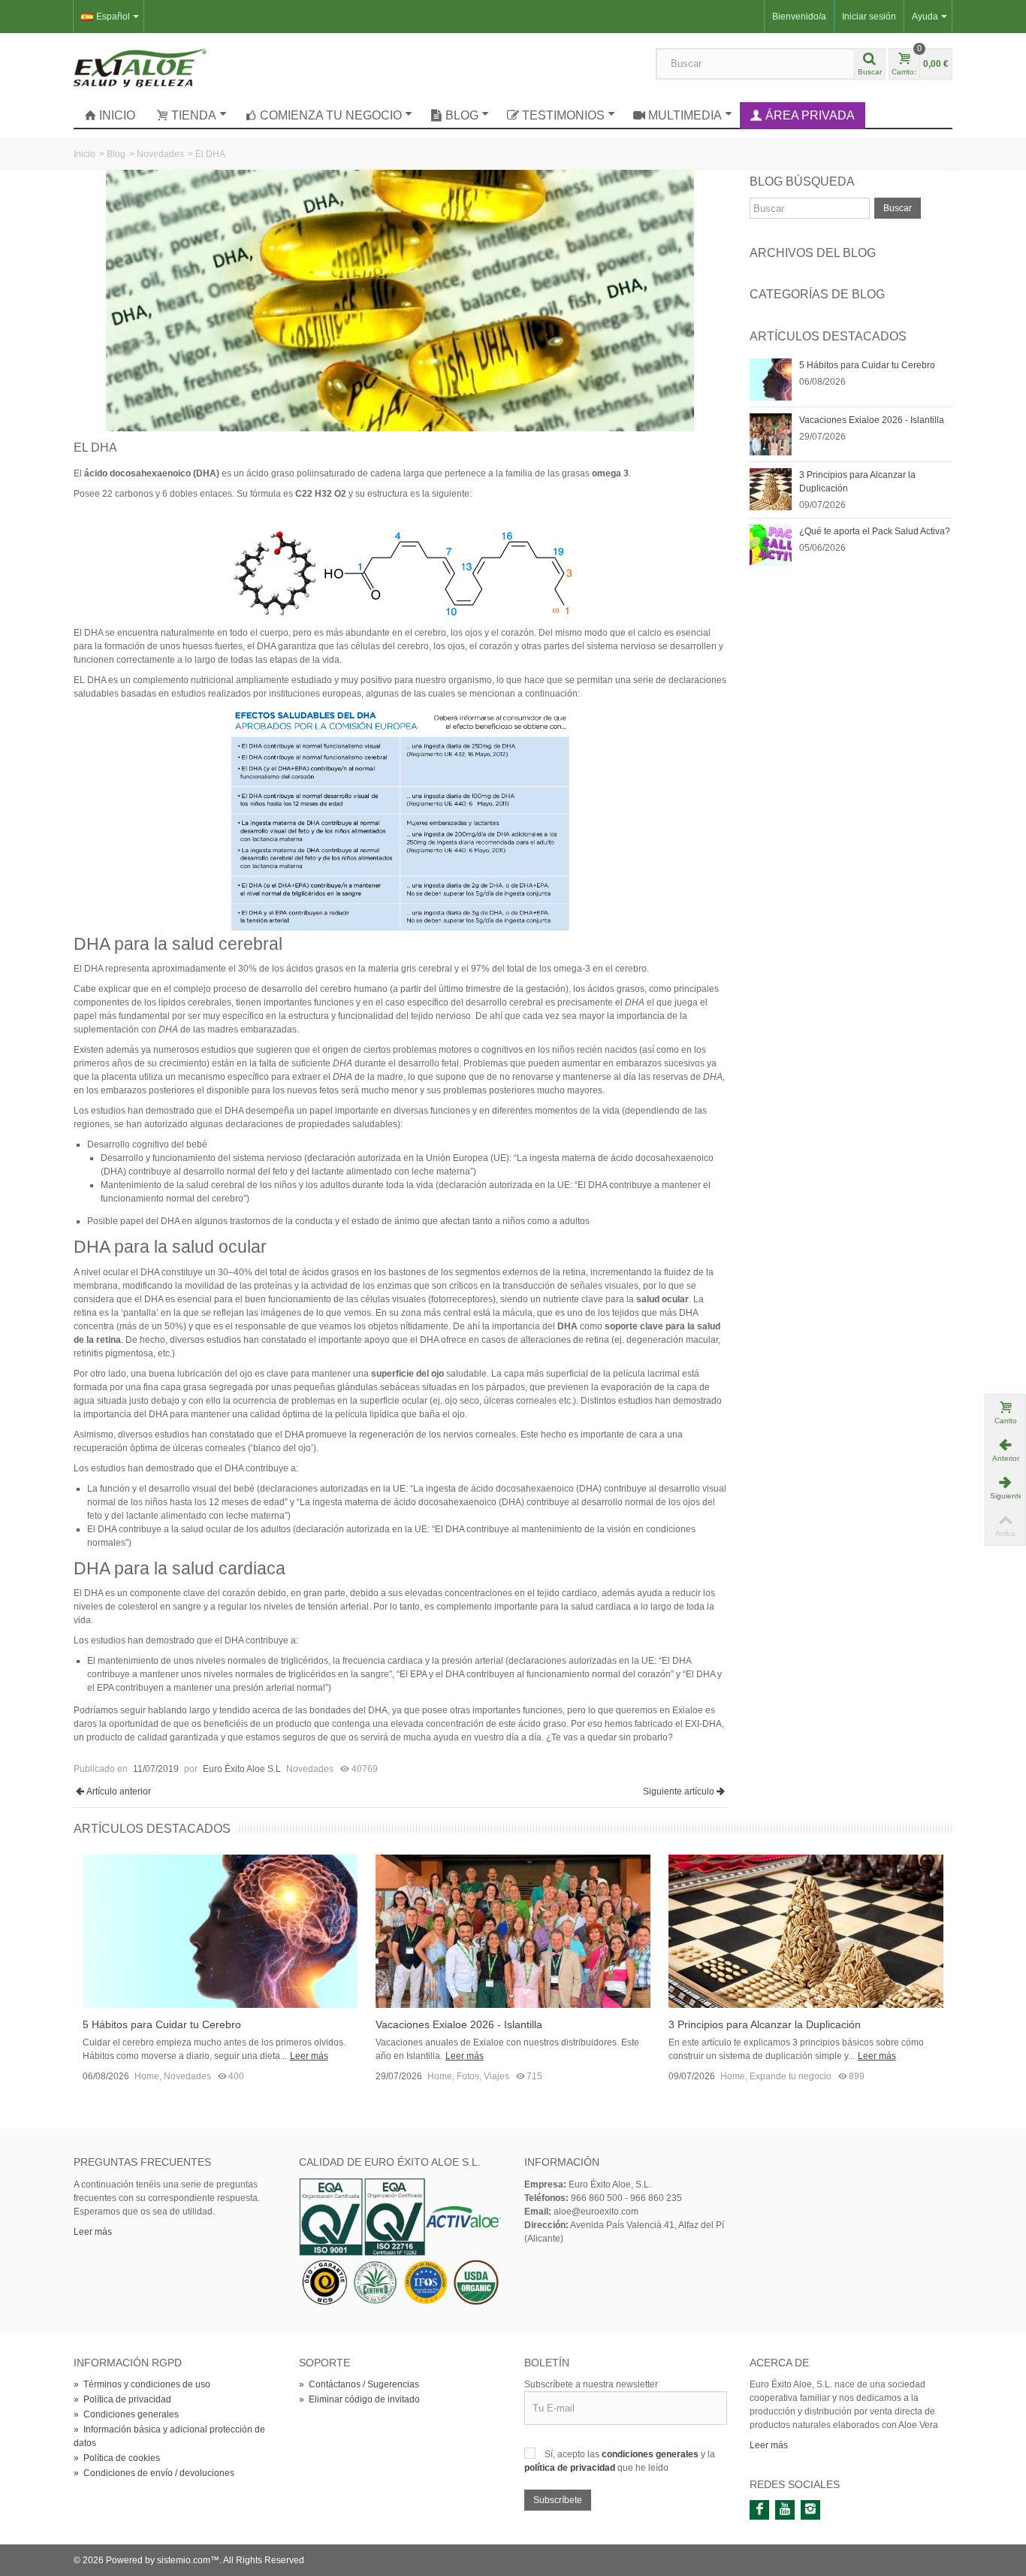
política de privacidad (571, 2468)
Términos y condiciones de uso (142, 2384)
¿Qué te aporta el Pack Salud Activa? (875, 531)
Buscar (898, 208)
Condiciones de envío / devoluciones (154, 2473)
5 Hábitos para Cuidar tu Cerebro (867, 365)
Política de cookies (117, 2458)
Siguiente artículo (679, 1791)
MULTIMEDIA (685, 115)
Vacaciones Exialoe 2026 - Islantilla (872, 420)
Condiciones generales (126, 2414)
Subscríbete (558, 2500)
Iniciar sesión (869, 17)
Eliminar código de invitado (359, 2399)
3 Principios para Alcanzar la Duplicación (857, 482)
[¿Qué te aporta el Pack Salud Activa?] (771, 545)
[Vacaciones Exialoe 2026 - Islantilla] (771, 434)
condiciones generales (651, 2454)
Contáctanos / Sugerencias (359, 2384)
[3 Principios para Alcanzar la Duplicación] (771, 488)
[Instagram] (810, 2510)
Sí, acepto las (573, 2454)
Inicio (117, 115)
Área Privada (810, 115)
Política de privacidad (122, 2399)
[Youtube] (785, 2510)
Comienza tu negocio (331, 115)
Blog (462, 115)
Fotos (468, 2076)
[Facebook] (759, 2510)
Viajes (496, 2076)
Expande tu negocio (791, 2076)
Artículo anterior (119, 1791)
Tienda (194, 115)
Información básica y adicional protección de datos (169, 2436)
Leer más (309, 2056)
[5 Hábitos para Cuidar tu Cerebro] (771, 379)
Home (147, 2076)
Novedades (160, 154)
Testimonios (563, 115)
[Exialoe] (140, 67)
